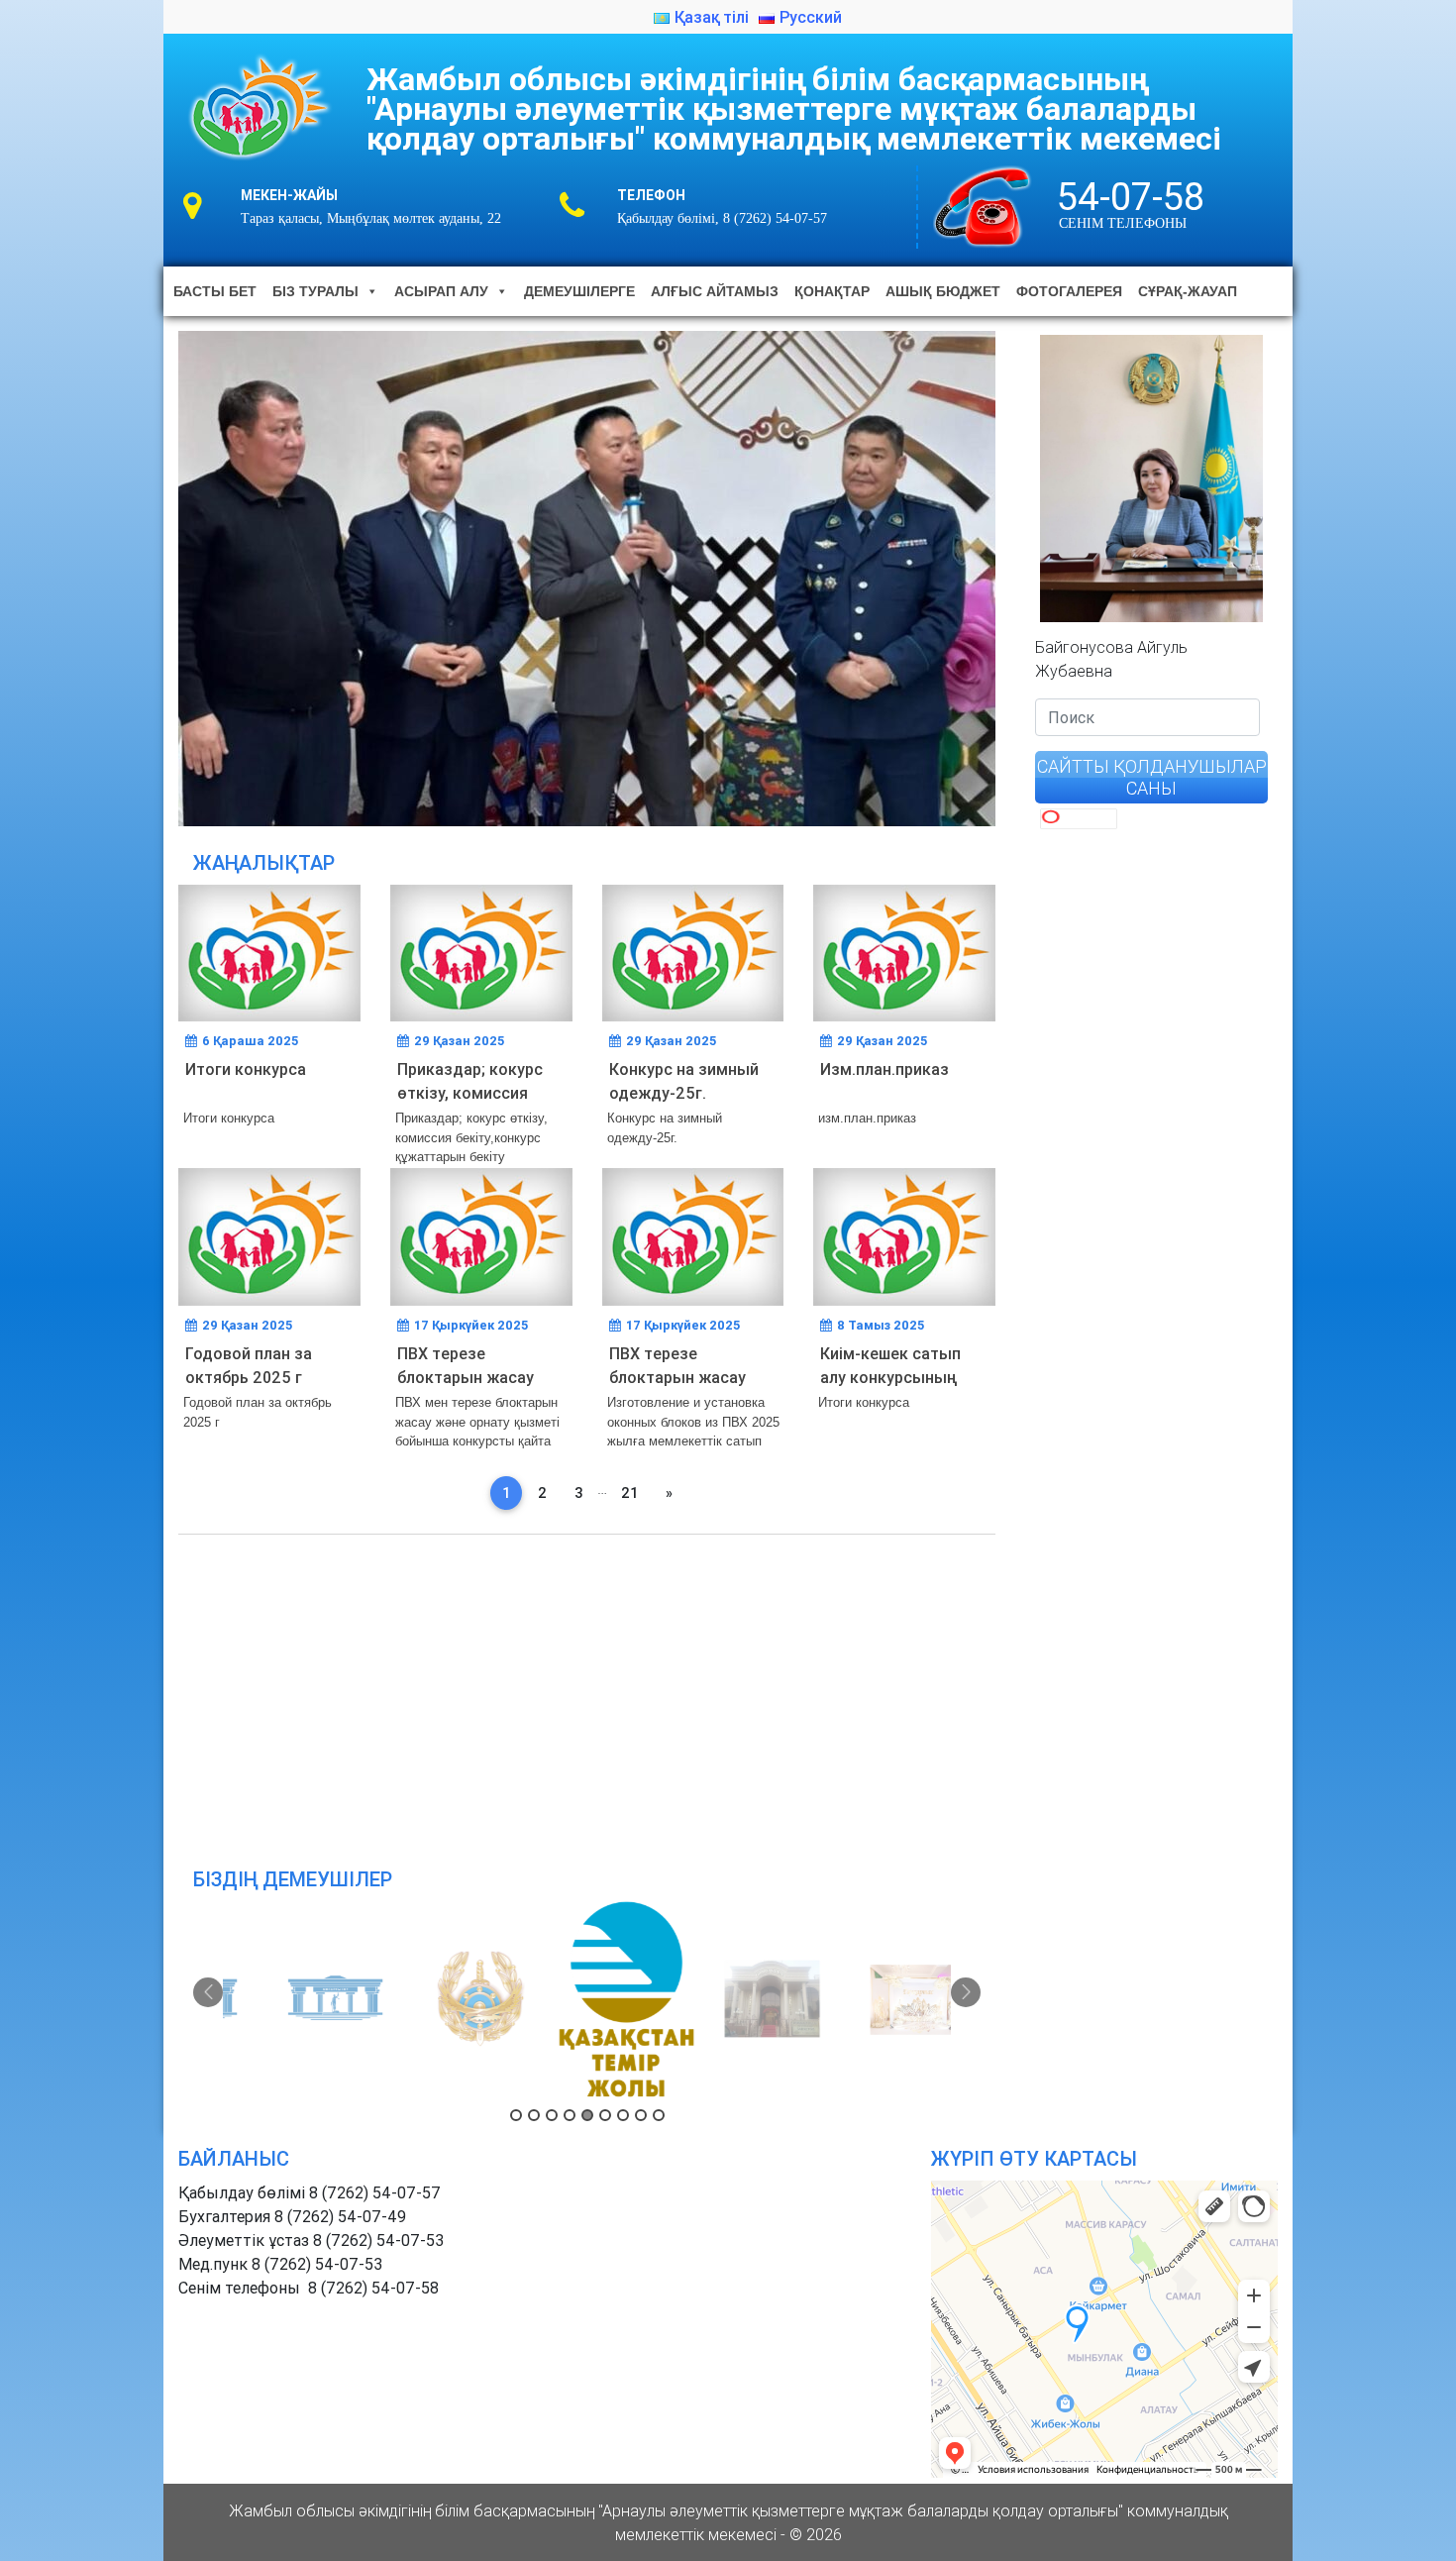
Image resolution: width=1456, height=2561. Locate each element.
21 (629, 1493)
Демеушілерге (579, 291)
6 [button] (605, 2115)
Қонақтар (832, 291)
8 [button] (641, 2115)
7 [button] (623, 2115)
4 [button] (570, 2115)
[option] (296, 1999)
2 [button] (534, 2115)
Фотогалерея (1069, 291)
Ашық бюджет (943, 291)
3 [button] (552, 2115)
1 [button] (516, 2115)
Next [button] (966, 1992)
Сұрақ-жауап (1188, 291)
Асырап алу (441, 291)
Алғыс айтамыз (715, 291)
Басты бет (215, 291)
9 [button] (659, 2115)
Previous (144, 574)
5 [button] (587, 2115)
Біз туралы (315, 291)
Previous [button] (208, 1992)
